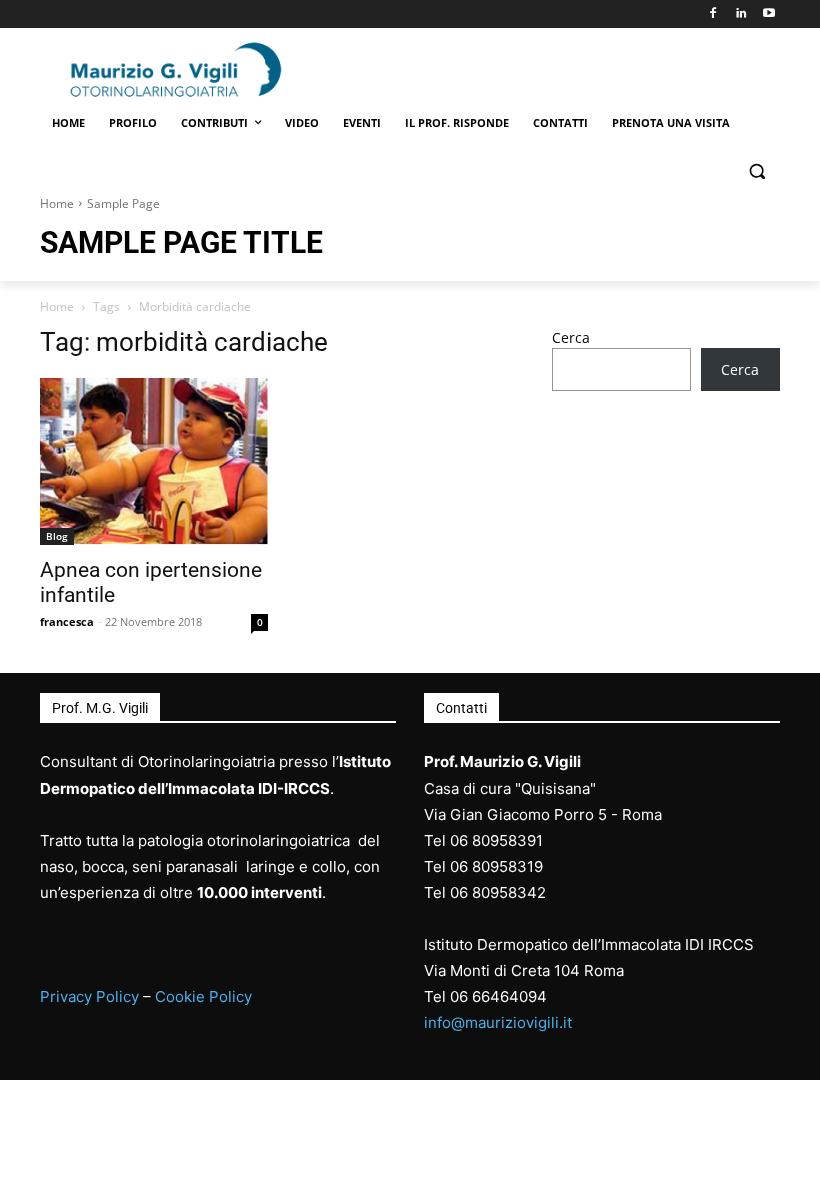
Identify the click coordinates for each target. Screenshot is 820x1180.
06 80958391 (496, 840)
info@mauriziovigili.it (498, 1022)
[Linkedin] (740, 14)
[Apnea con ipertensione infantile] (154, 462)
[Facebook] (713, 14)
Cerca (571, 337)
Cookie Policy (203, 996)
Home (57, 203)
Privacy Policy (89, 996)
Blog (57, 536)
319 (530, 866)
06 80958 (483, 866)
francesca (67, 621)
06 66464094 (498, 996)
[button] (756, 171)
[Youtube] (768, 14)
